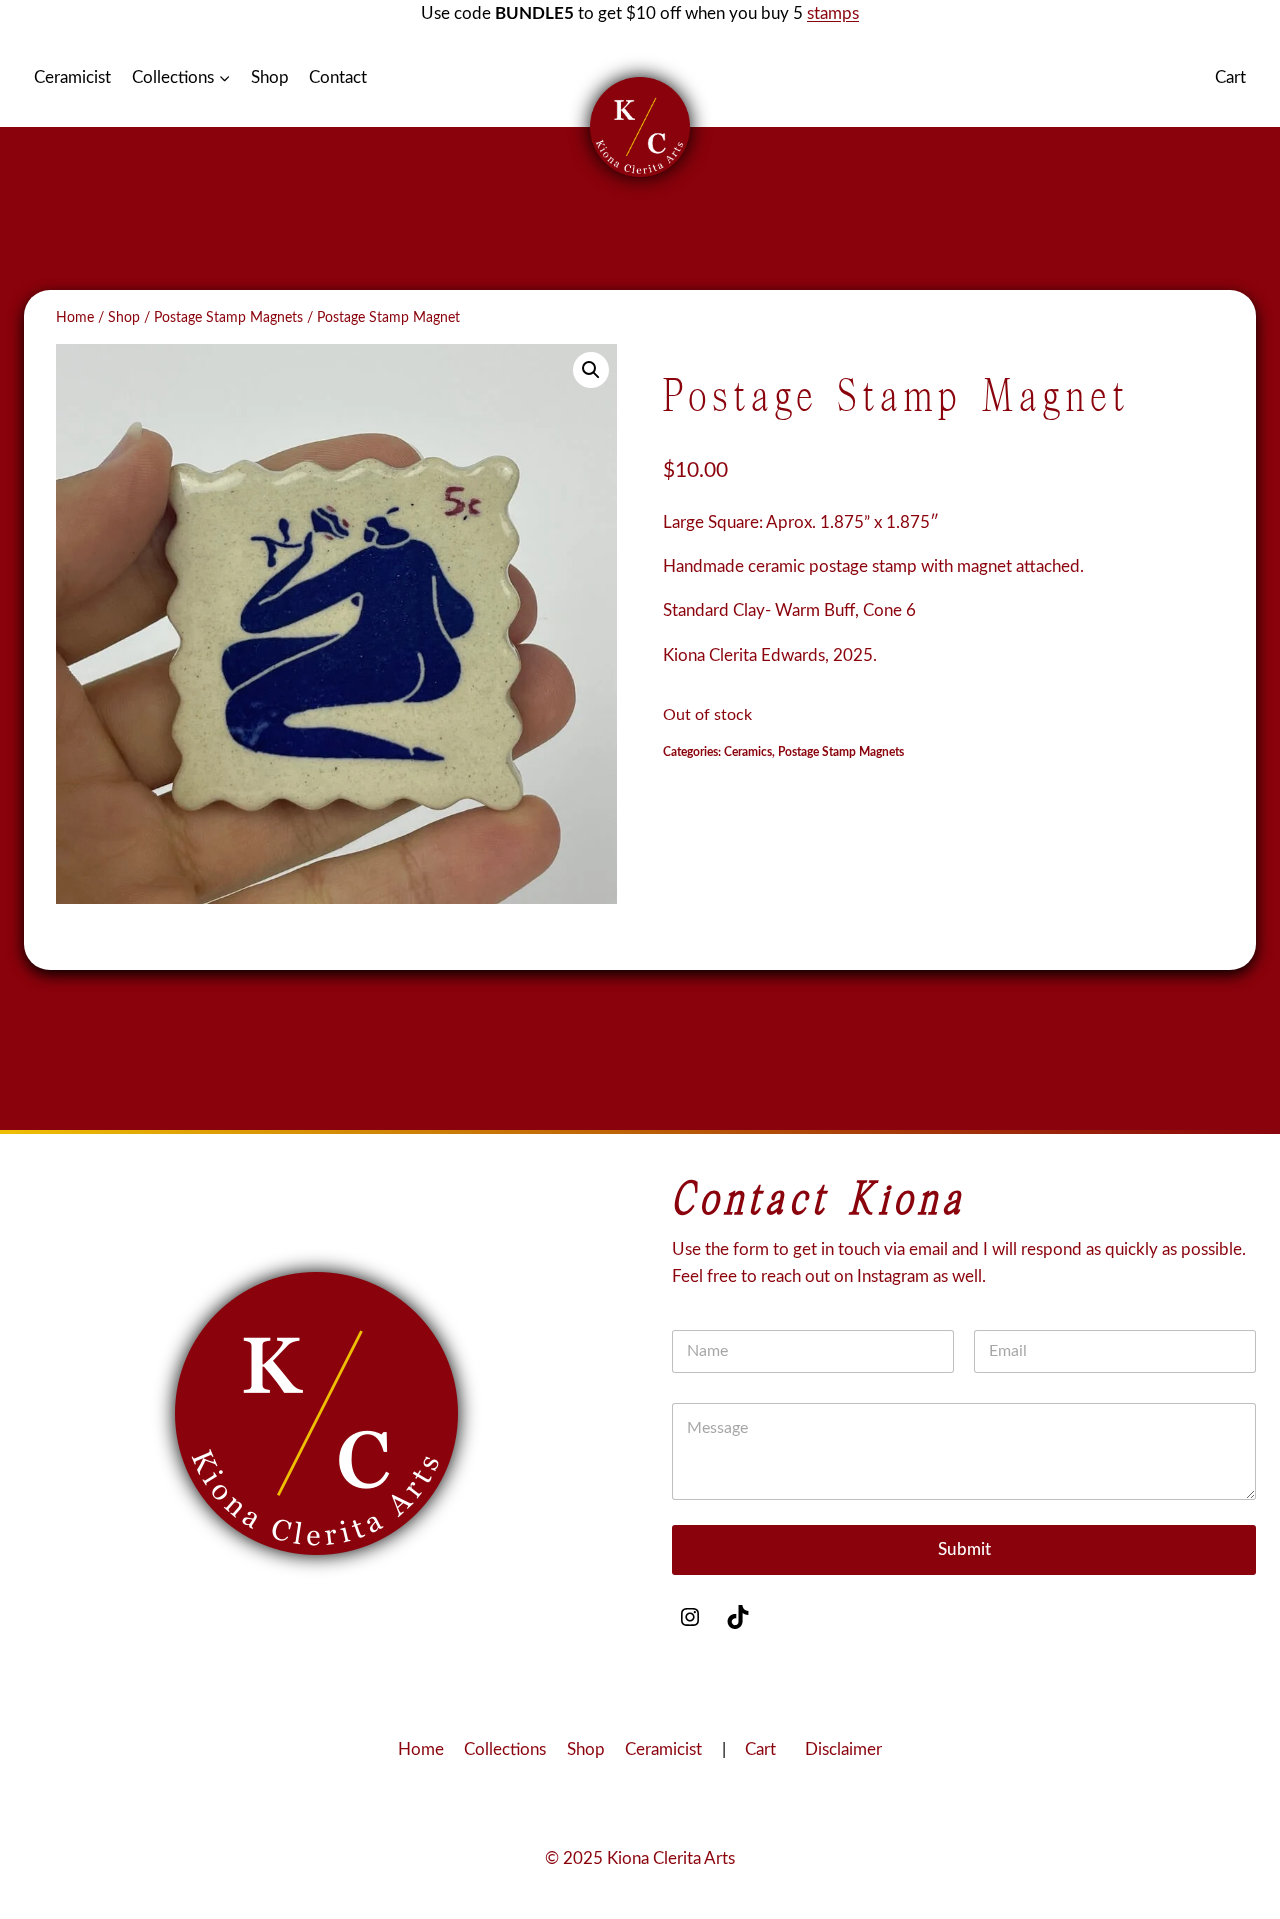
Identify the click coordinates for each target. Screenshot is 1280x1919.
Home (421, 1749)
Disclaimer (843, 1749)
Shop (270, 77)
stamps (833, 13)
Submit (964, 1549)
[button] (591, 370)
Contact (338, 77)
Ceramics (748, 752)
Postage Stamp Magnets (841, 752)
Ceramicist (72, 77)
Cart (1230, 77)
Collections (505, 1749)
